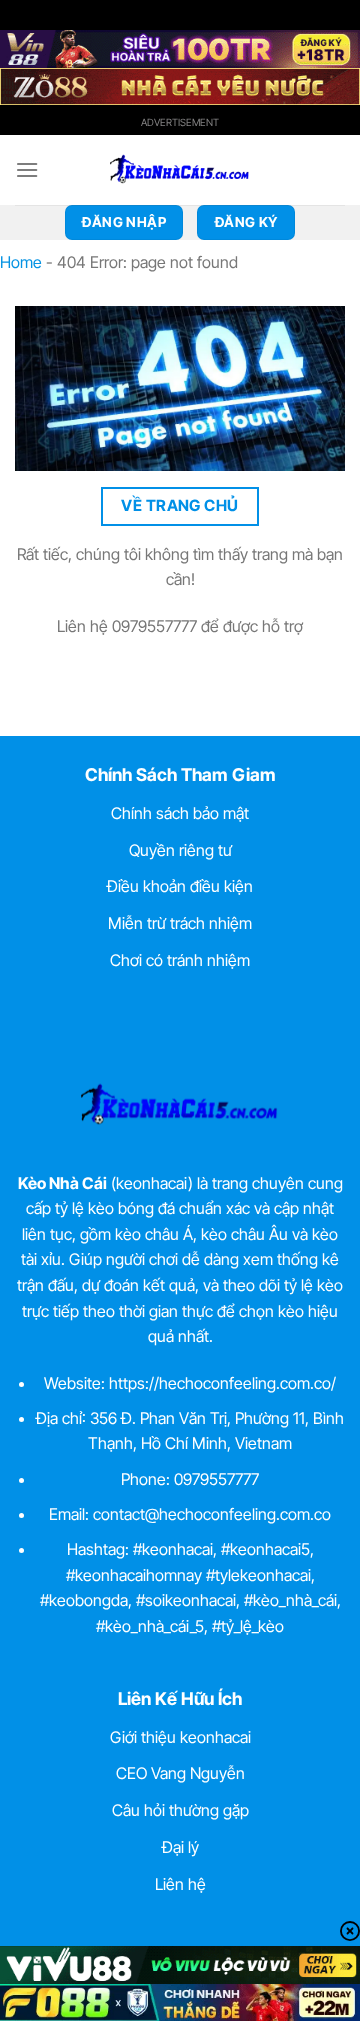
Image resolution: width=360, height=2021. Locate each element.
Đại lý (180, 1847)
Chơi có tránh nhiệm (180, 960)
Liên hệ (180, 1884)
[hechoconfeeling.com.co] (180, 170)
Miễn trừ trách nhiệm (180, 923)
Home (21, 262)
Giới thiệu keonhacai (180, 1737)
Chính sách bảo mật (180, 813)
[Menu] (27, 169)
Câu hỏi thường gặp (180, 1810)
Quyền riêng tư (180, 850)
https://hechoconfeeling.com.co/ (222, 1383)
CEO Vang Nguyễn (180, 1773)
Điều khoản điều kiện (180, 886)
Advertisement (180, 122)
